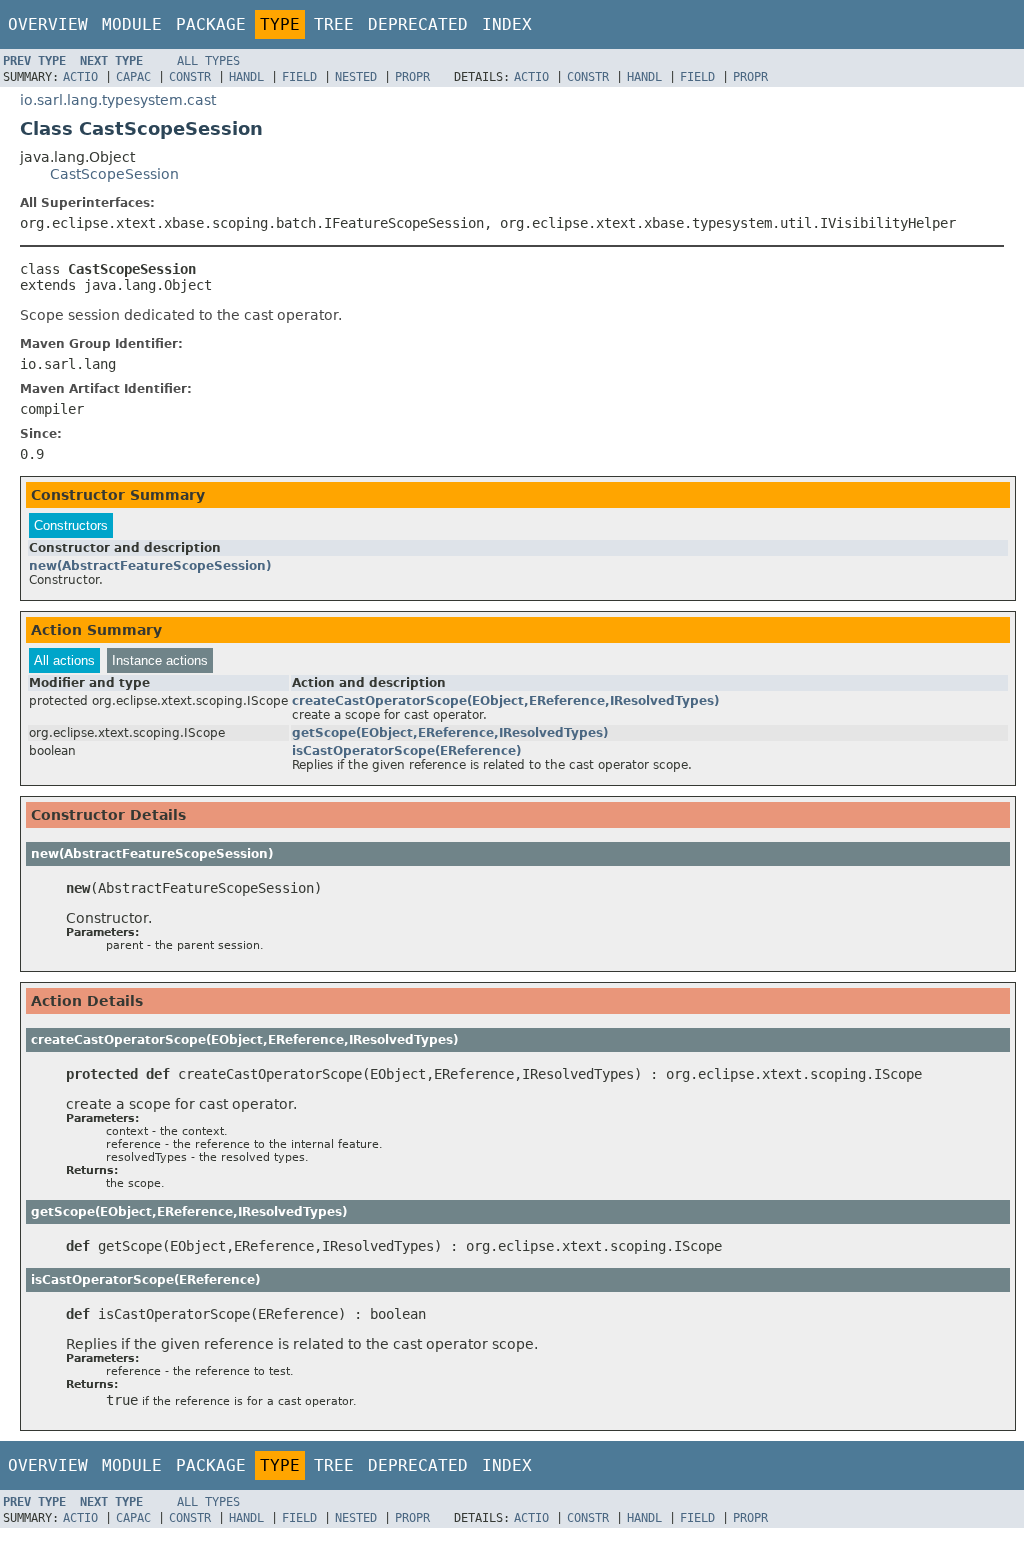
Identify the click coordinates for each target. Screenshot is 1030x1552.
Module (132, 24)
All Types (208, 61)
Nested (356, 77)
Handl (246, 77)
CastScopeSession (114, 174)
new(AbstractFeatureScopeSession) (150, 566)
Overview (48, 24)
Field (299, 77)
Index (507, 24)
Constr (190, 77)
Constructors (71, 525)
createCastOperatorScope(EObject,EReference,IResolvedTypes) (505, 701)
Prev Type (34, 61)
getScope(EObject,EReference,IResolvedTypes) (450, 733)
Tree (334, 24)
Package (211, 24)
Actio (80, 77)
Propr (412, 77)
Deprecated (418, 24)
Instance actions (160, 660)
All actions (64, 660)
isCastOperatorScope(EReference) (406, 751)
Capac (133, 77)
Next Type (111, 61)
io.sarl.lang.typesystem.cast (118, 100)
